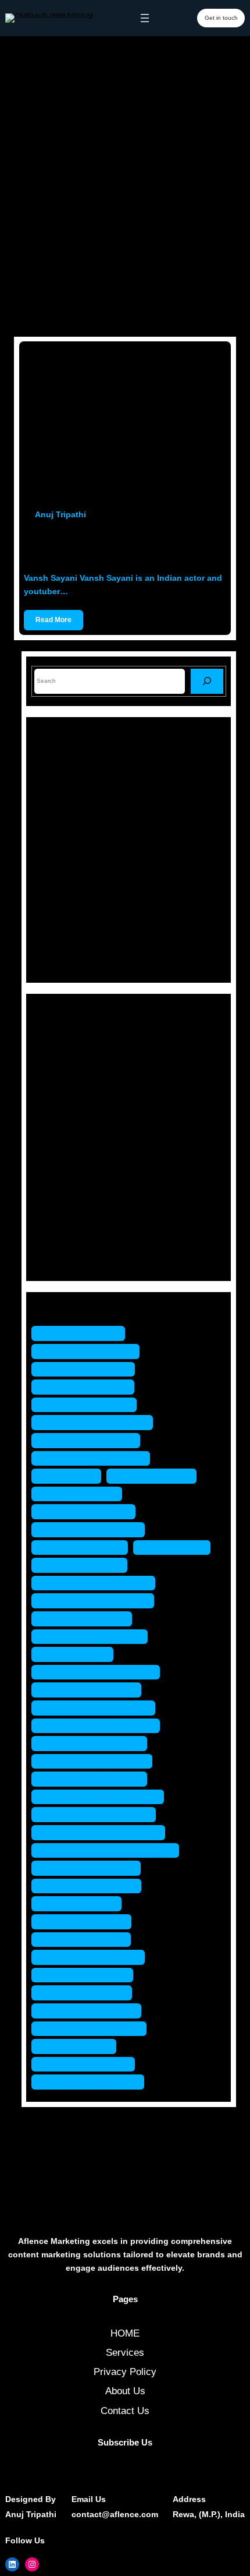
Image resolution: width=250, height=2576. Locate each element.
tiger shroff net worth (95, 2029)
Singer (62, 1218)
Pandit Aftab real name (99, 1601)
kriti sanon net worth (94, 1529)
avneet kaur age (84, 1333)
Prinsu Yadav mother (95, 1743)
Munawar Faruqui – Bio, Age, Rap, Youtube (144, 802)
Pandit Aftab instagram (99, 1583)
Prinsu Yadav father (92, 1690)
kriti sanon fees (83, 1494)
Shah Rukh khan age (95, 1779)
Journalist (69, 1137)
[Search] (207, 681)
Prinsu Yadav (78, 1654)
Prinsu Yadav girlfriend (99, 1708)
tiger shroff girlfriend (94, 1957)
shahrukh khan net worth (104, 1832)
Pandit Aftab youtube (95, 1637)
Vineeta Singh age (89, 2064)
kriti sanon (72, 1476)
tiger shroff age (82, 1903)
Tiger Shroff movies (92, 2011)
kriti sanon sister (85, 1548)
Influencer (70, 1116)
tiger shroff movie (87, 1993)
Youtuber (67, 1259)
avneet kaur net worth (97, 1458)
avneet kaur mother (92, 1440)
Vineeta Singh (80, 2046)
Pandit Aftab (178, 1548)
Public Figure (77, 1178)
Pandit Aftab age (85, 1565)
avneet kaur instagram (98, 1422)
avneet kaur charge (91, 1351)
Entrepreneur (76, 1076)
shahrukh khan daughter (103, 1797)
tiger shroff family (87, 1922)
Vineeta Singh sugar (94, 2082)
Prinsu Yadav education (101, 1672)
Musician (68, 1157)
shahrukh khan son (92, 1868)
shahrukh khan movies (99, 1814)
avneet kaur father (89, 1387)
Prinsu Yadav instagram (101, 1726)
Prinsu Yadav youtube (98, 1761)
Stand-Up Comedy (88, 1238)
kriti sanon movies (89, 1511)
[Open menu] (145, 18)
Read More (53, 620)
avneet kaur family (89, 1369)
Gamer (63, 1096)
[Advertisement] (125, 199)
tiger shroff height (88, 1975)
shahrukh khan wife (92, 1886)
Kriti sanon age (157, 1476)
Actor (60, 1035)
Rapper (64, 1197)
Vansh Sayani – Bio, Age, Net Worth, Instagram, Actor (120, 546)
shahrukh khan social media (111, 1850)
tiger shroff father (87, 1940)
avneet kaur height (90, 1405)
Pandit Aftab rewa (87, 1619)
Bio (55, 1055)
